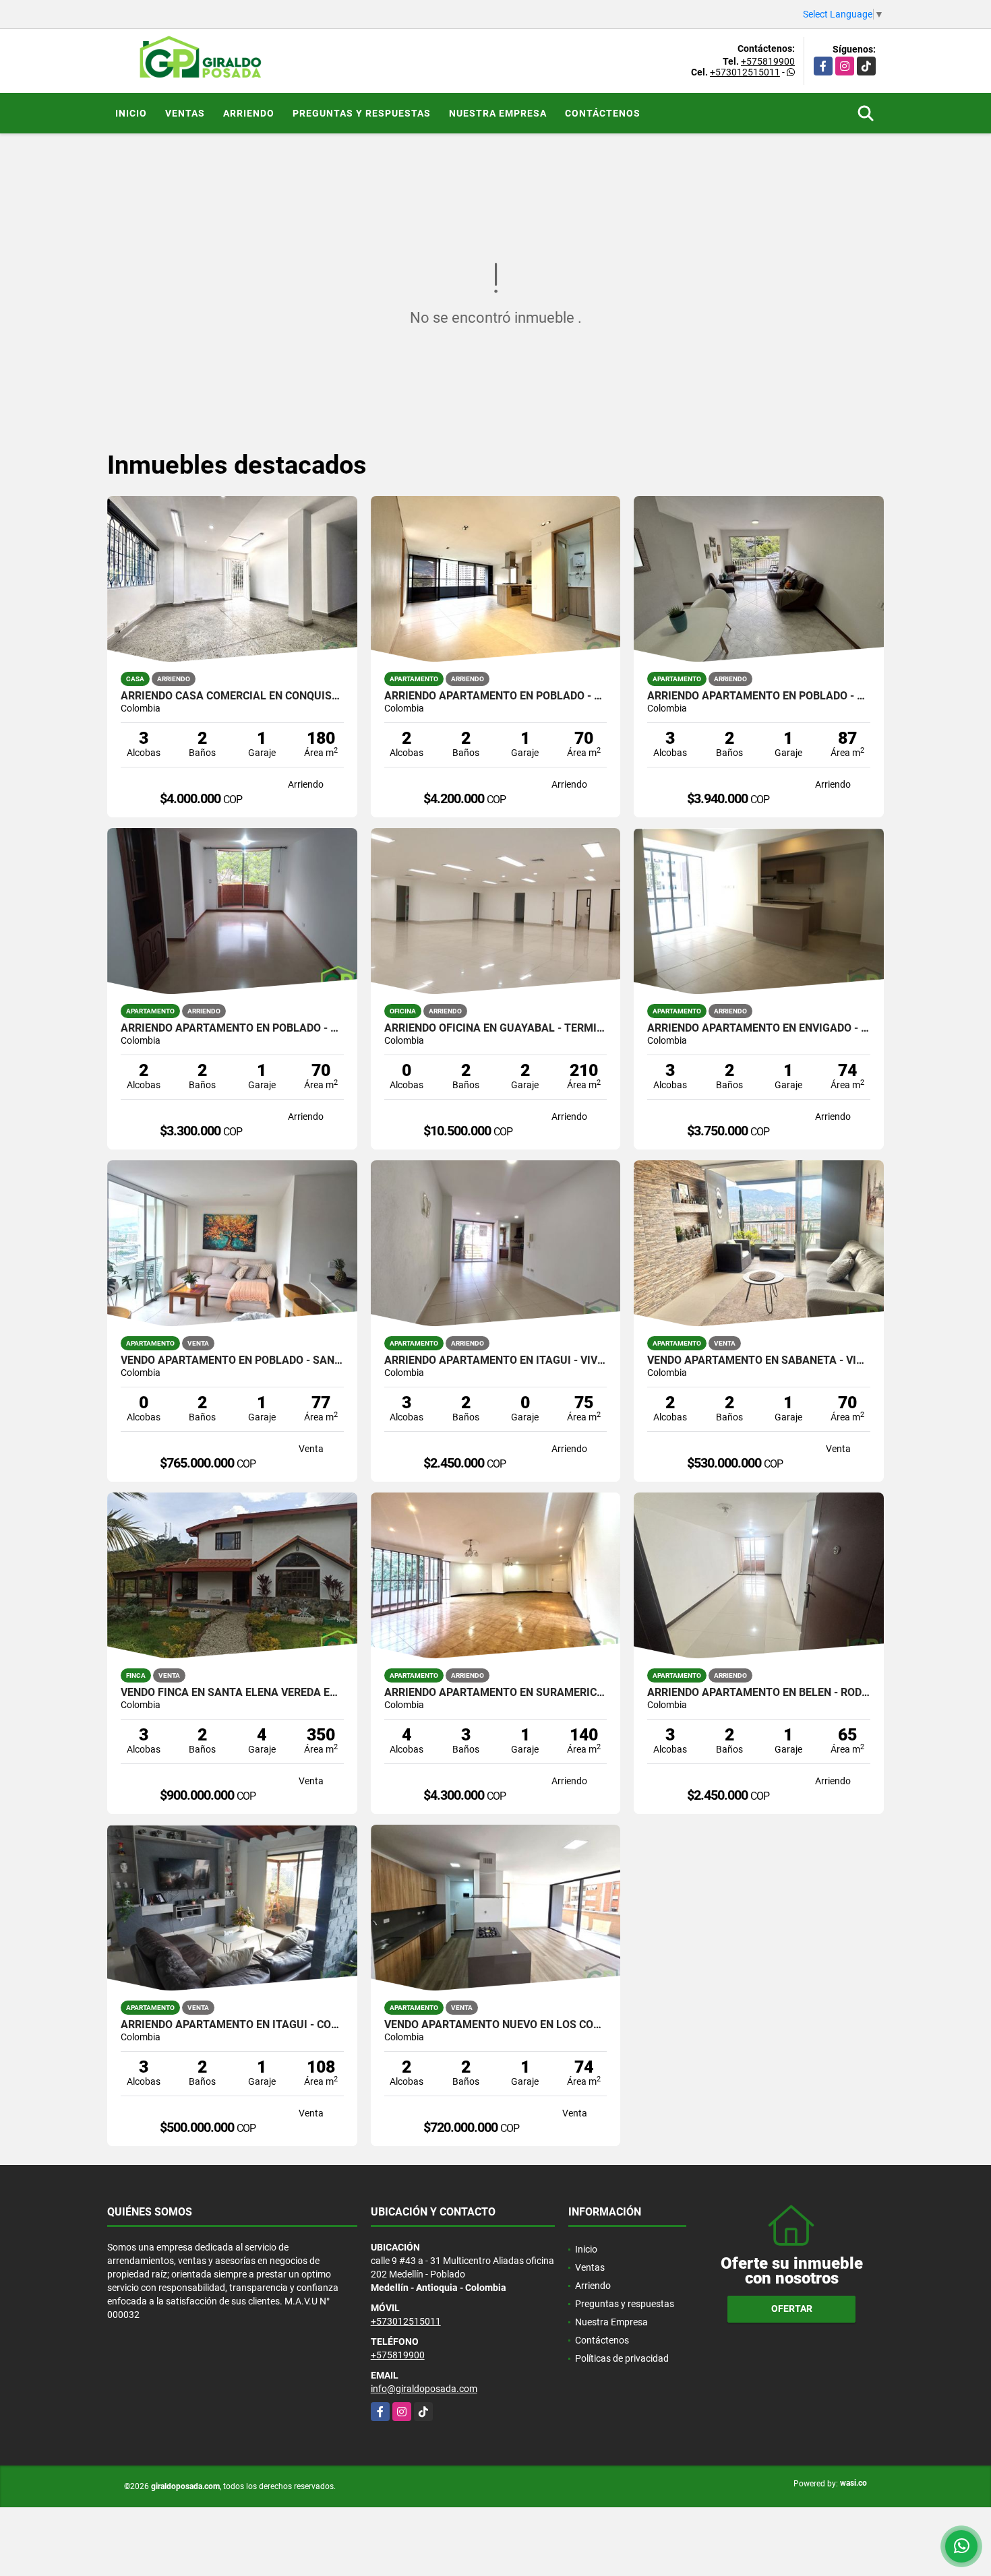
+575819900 (768, 61)
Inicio (131, 113)
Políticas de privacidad (622, 2358)
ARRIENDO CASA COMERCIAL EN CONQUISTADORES (232, 696)
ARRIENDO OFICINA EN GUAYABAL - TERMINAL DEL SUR (496, 1028)
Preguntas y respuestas (362, 113)
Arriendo (249, 113)
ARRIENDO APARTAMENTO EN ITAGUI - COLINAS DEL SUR (232, 2025)
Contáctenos (603, 113)
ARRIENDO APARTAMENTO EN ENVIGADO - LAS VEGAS (759, 1028)
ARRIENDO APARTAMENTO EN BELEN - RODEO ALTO (759, 1693)
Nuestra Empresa (498, 113)
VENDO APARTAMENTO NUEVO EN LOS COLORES (496, 2025)
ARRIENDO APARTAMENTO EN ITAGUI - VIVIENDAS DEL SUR (496, 1360)
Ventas (185, 113)
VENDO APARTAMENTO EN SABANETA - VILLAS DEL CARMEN (759, 1360)
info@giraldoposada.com (424, 2389)
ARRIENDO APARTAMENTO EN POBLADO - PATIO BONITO (232, 1028)
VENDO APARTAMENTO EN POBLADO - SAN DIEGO (232, 1360)
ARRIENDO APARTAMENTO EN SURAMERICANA (496, 1693)
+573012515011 (745, 72)
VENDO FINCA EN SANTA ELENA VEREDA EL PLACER (232, 1693)
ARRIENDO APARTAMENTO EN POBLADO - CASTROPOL (759, 696)
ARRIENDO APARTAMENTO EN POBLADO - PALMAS (496, 696)
